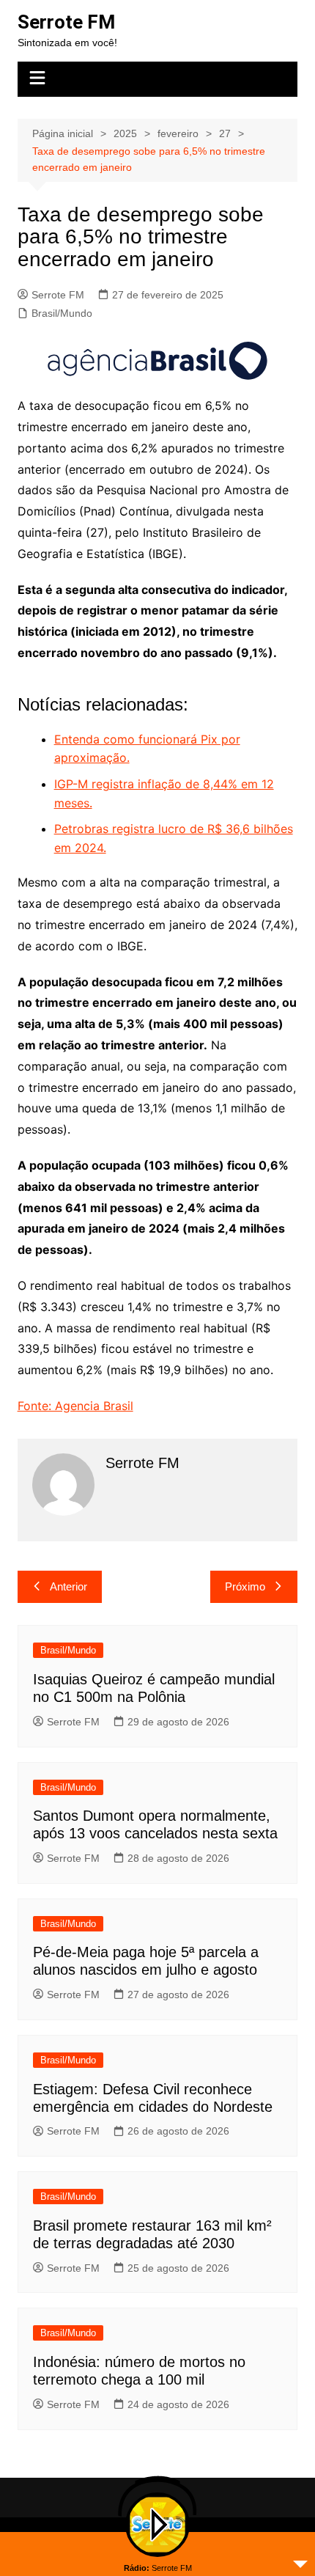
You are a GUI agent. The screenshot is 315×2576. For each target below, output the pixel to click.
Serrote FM (66, 22)
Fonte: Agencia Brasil (75, 1406)
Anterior (68, 1586)
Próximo (245, 1586)
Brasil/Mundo (62, 313)
